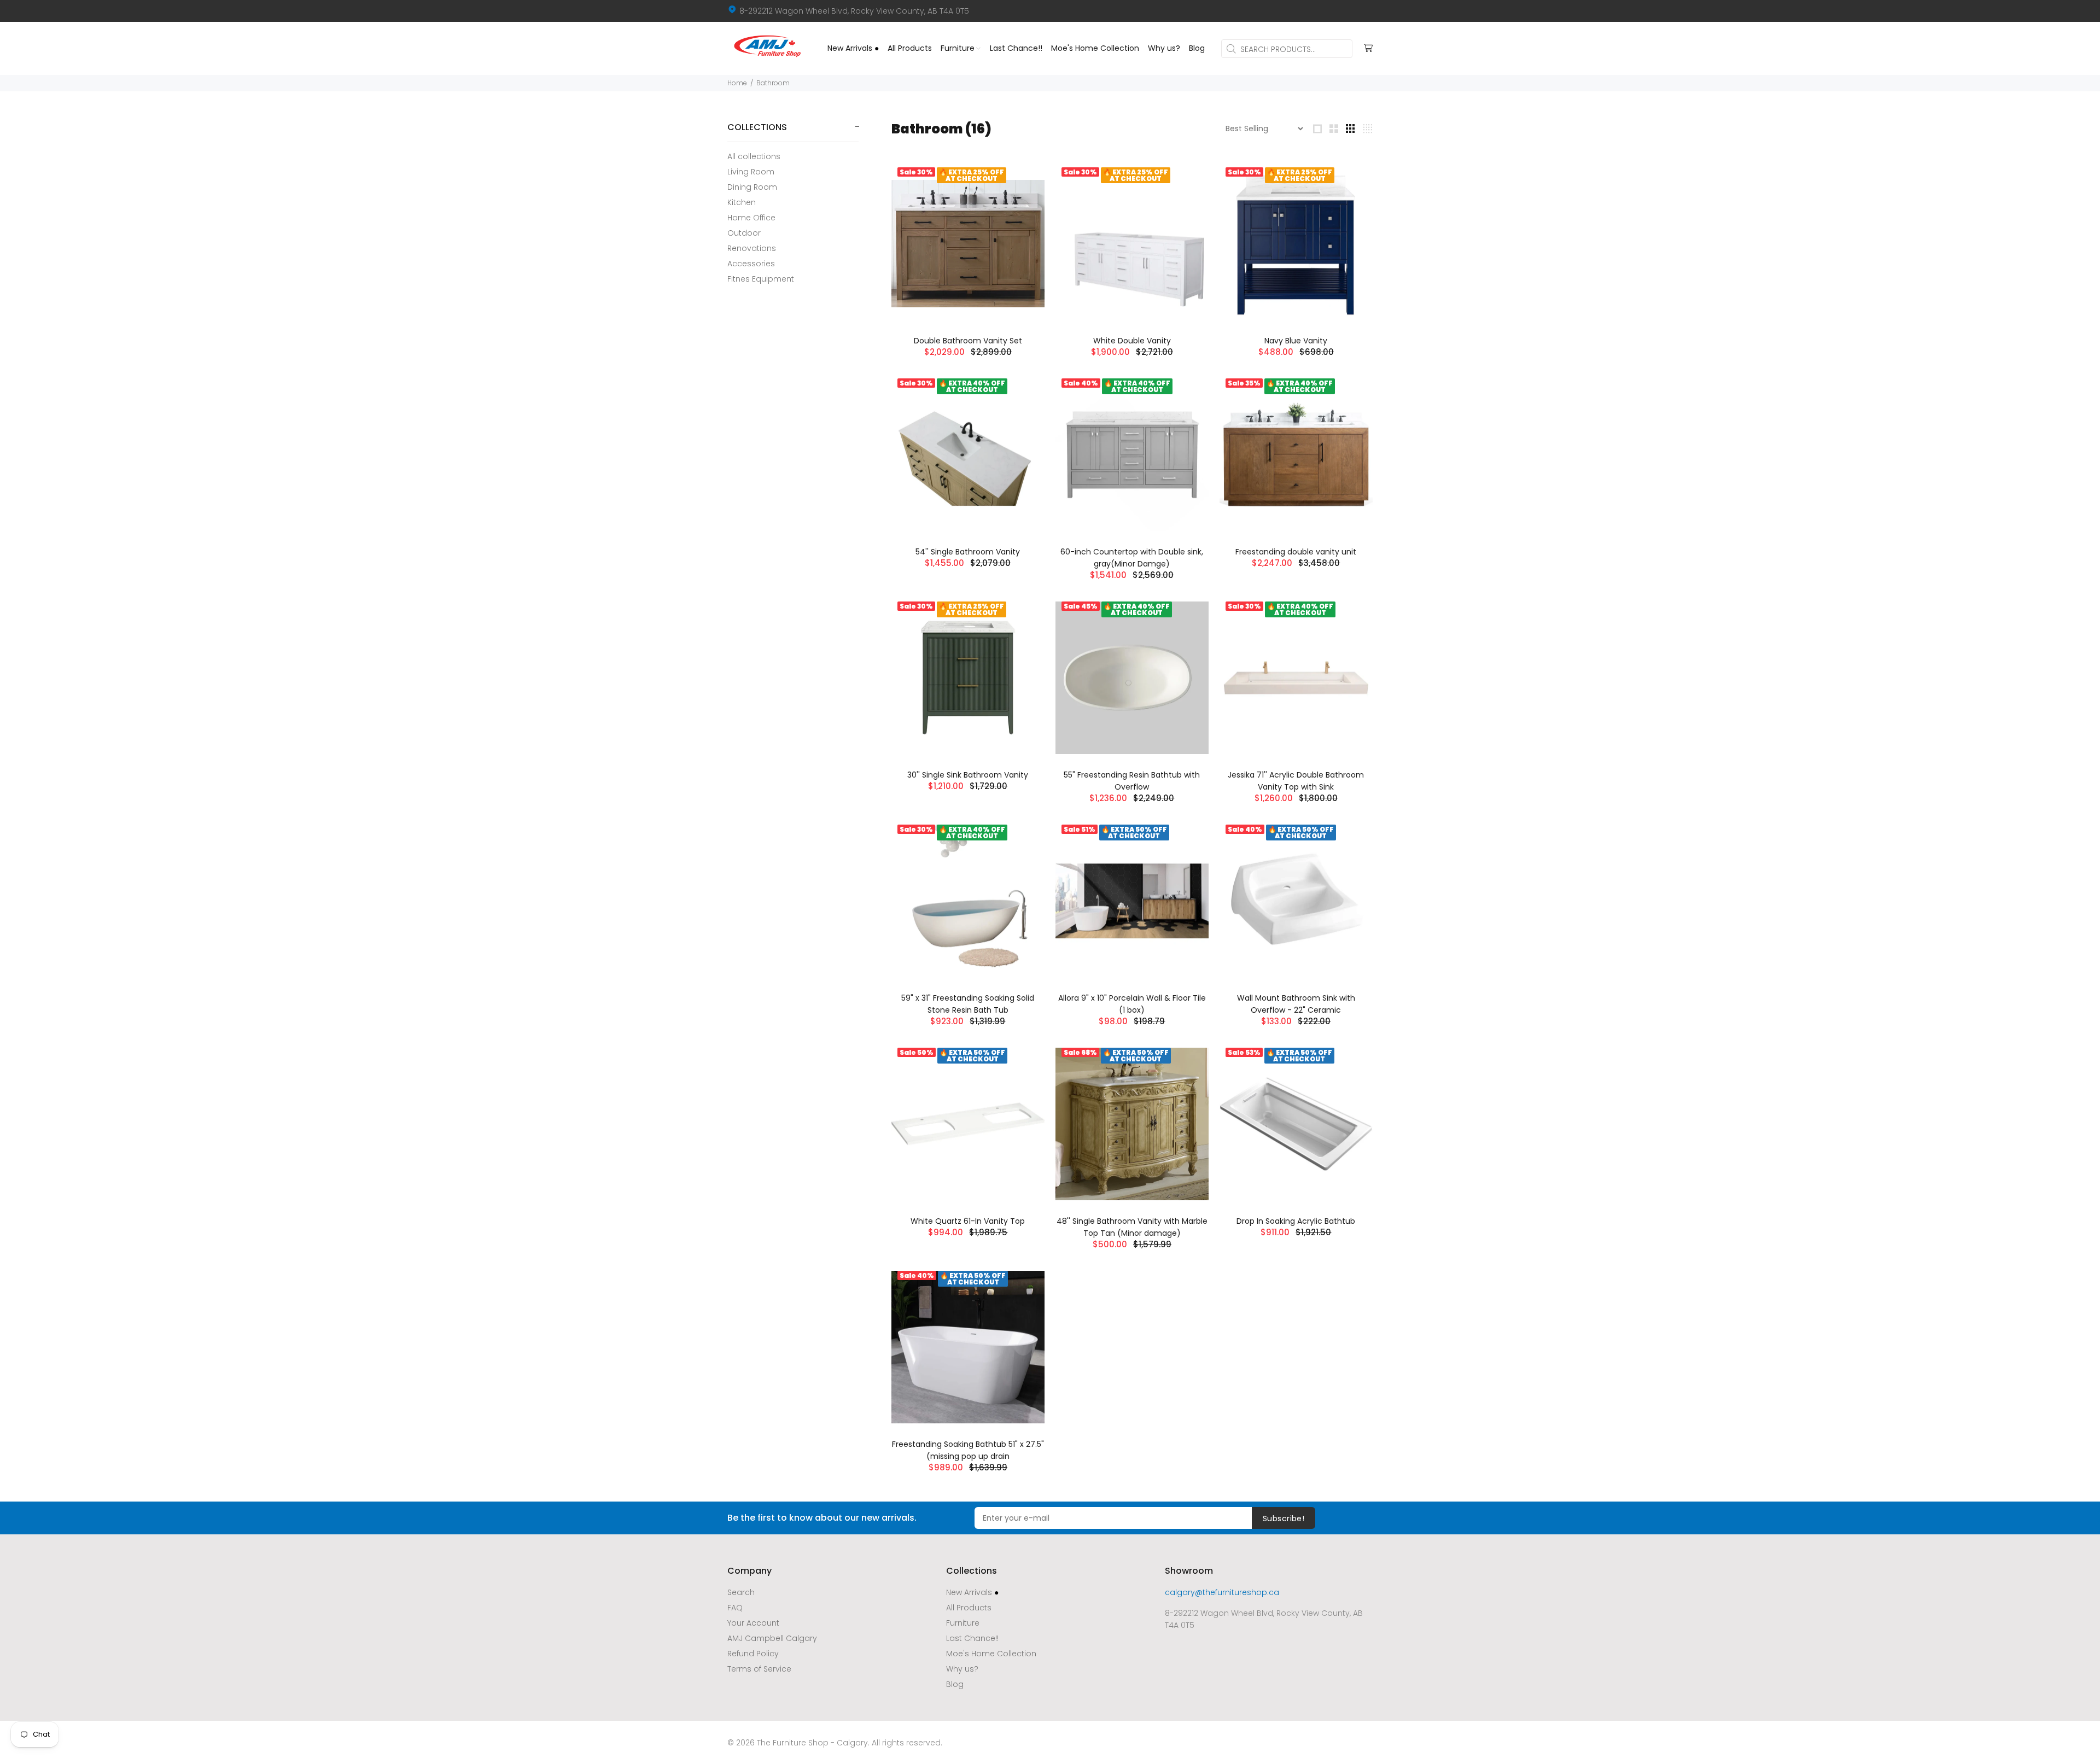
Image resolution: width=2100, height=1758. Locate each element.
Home (737, 83)
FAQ (735, 1608)
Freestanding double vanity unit (1296, 552)
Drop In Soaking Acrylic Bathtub (1296, 1221)
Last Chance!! (972, 1638)
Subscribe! (1284, 1518)
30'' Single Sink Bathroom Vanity (968, 775)
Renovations (752, 248)
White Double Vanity (1132, 341)
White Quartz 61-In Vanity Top (968, 1221)
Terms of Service (759, 1669)
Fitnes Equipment (761, 279)
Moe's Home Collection (991, 1654)
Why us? (962, 1669)
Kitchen (742, 202)
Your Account (753, 1623)
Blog (955, 1684)
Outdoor (744, 233)
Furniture (963, 1623)
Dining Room (752, 187)
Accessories (751, 264)
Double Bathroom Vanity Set (968, 341)
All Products (969, 1608)
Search (741, 1592)
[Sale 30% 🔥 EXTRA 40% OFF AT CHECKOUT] (968, 455)
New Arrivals (972, 1592)
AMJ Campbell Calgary (772, 1638)
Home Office (751, 218)
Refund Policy (753, 1654)
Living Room (751, 172)
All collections (754, 156)
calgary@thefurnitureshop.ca (1222, 1592)
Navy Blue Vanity (1296, 341)
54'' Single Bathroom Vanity (968, 552)
